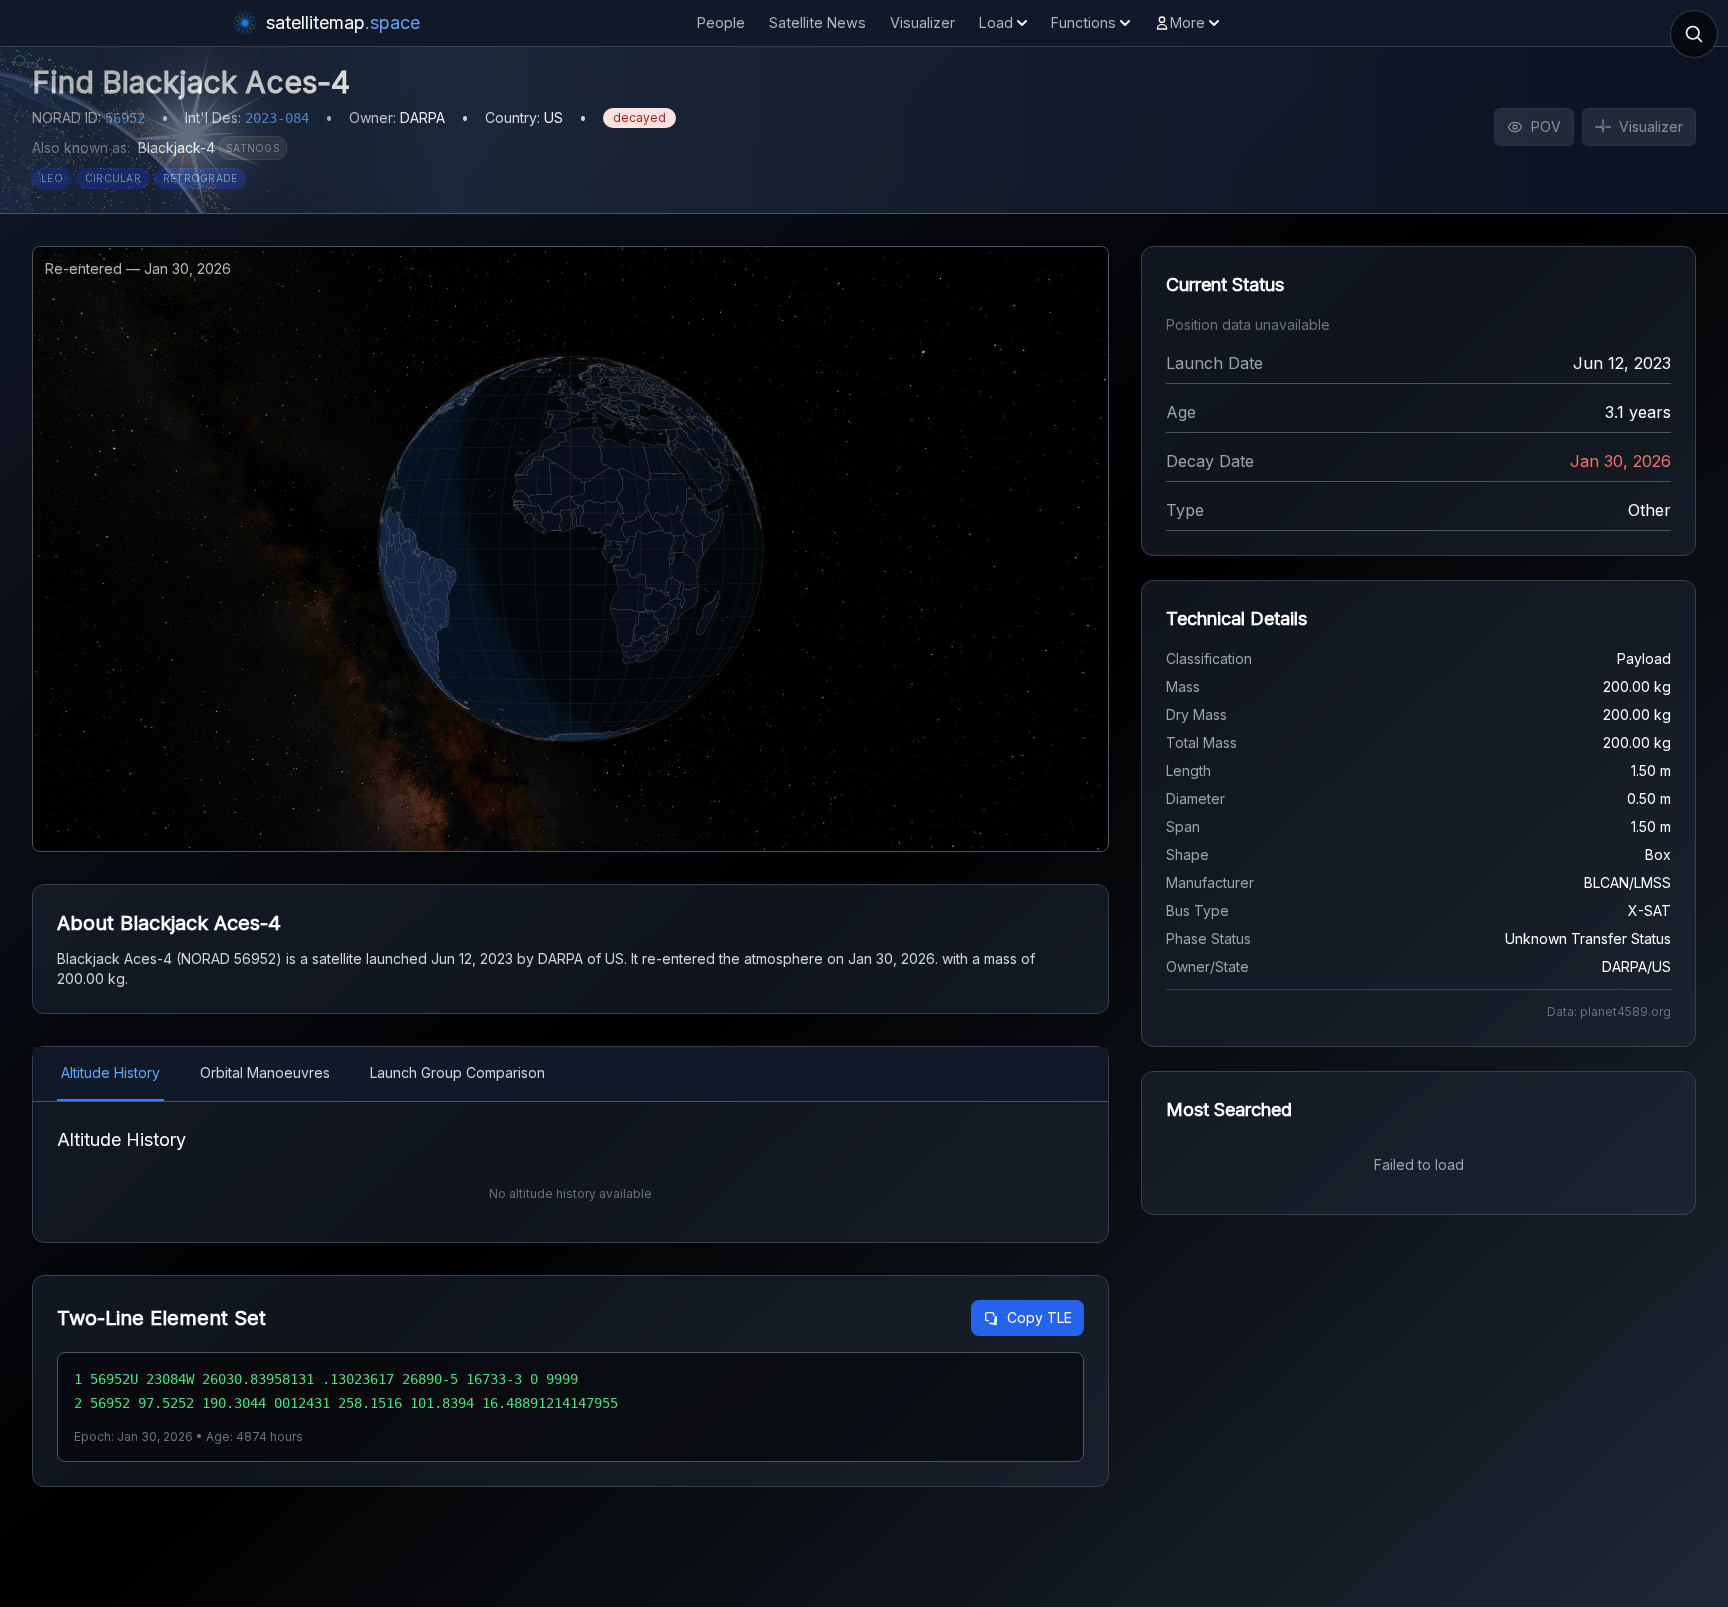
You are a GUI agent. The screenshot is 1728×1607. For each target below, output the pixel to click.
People (721, 22)
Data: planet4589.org (1609, 1011)
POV (1546, 126)
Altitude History (110, 1072)
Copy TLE (1039, 1317)
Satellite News (817, 22)
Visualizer (922, 22)
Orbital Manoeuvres (265, 1072)
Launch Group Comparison (457, 1072)
